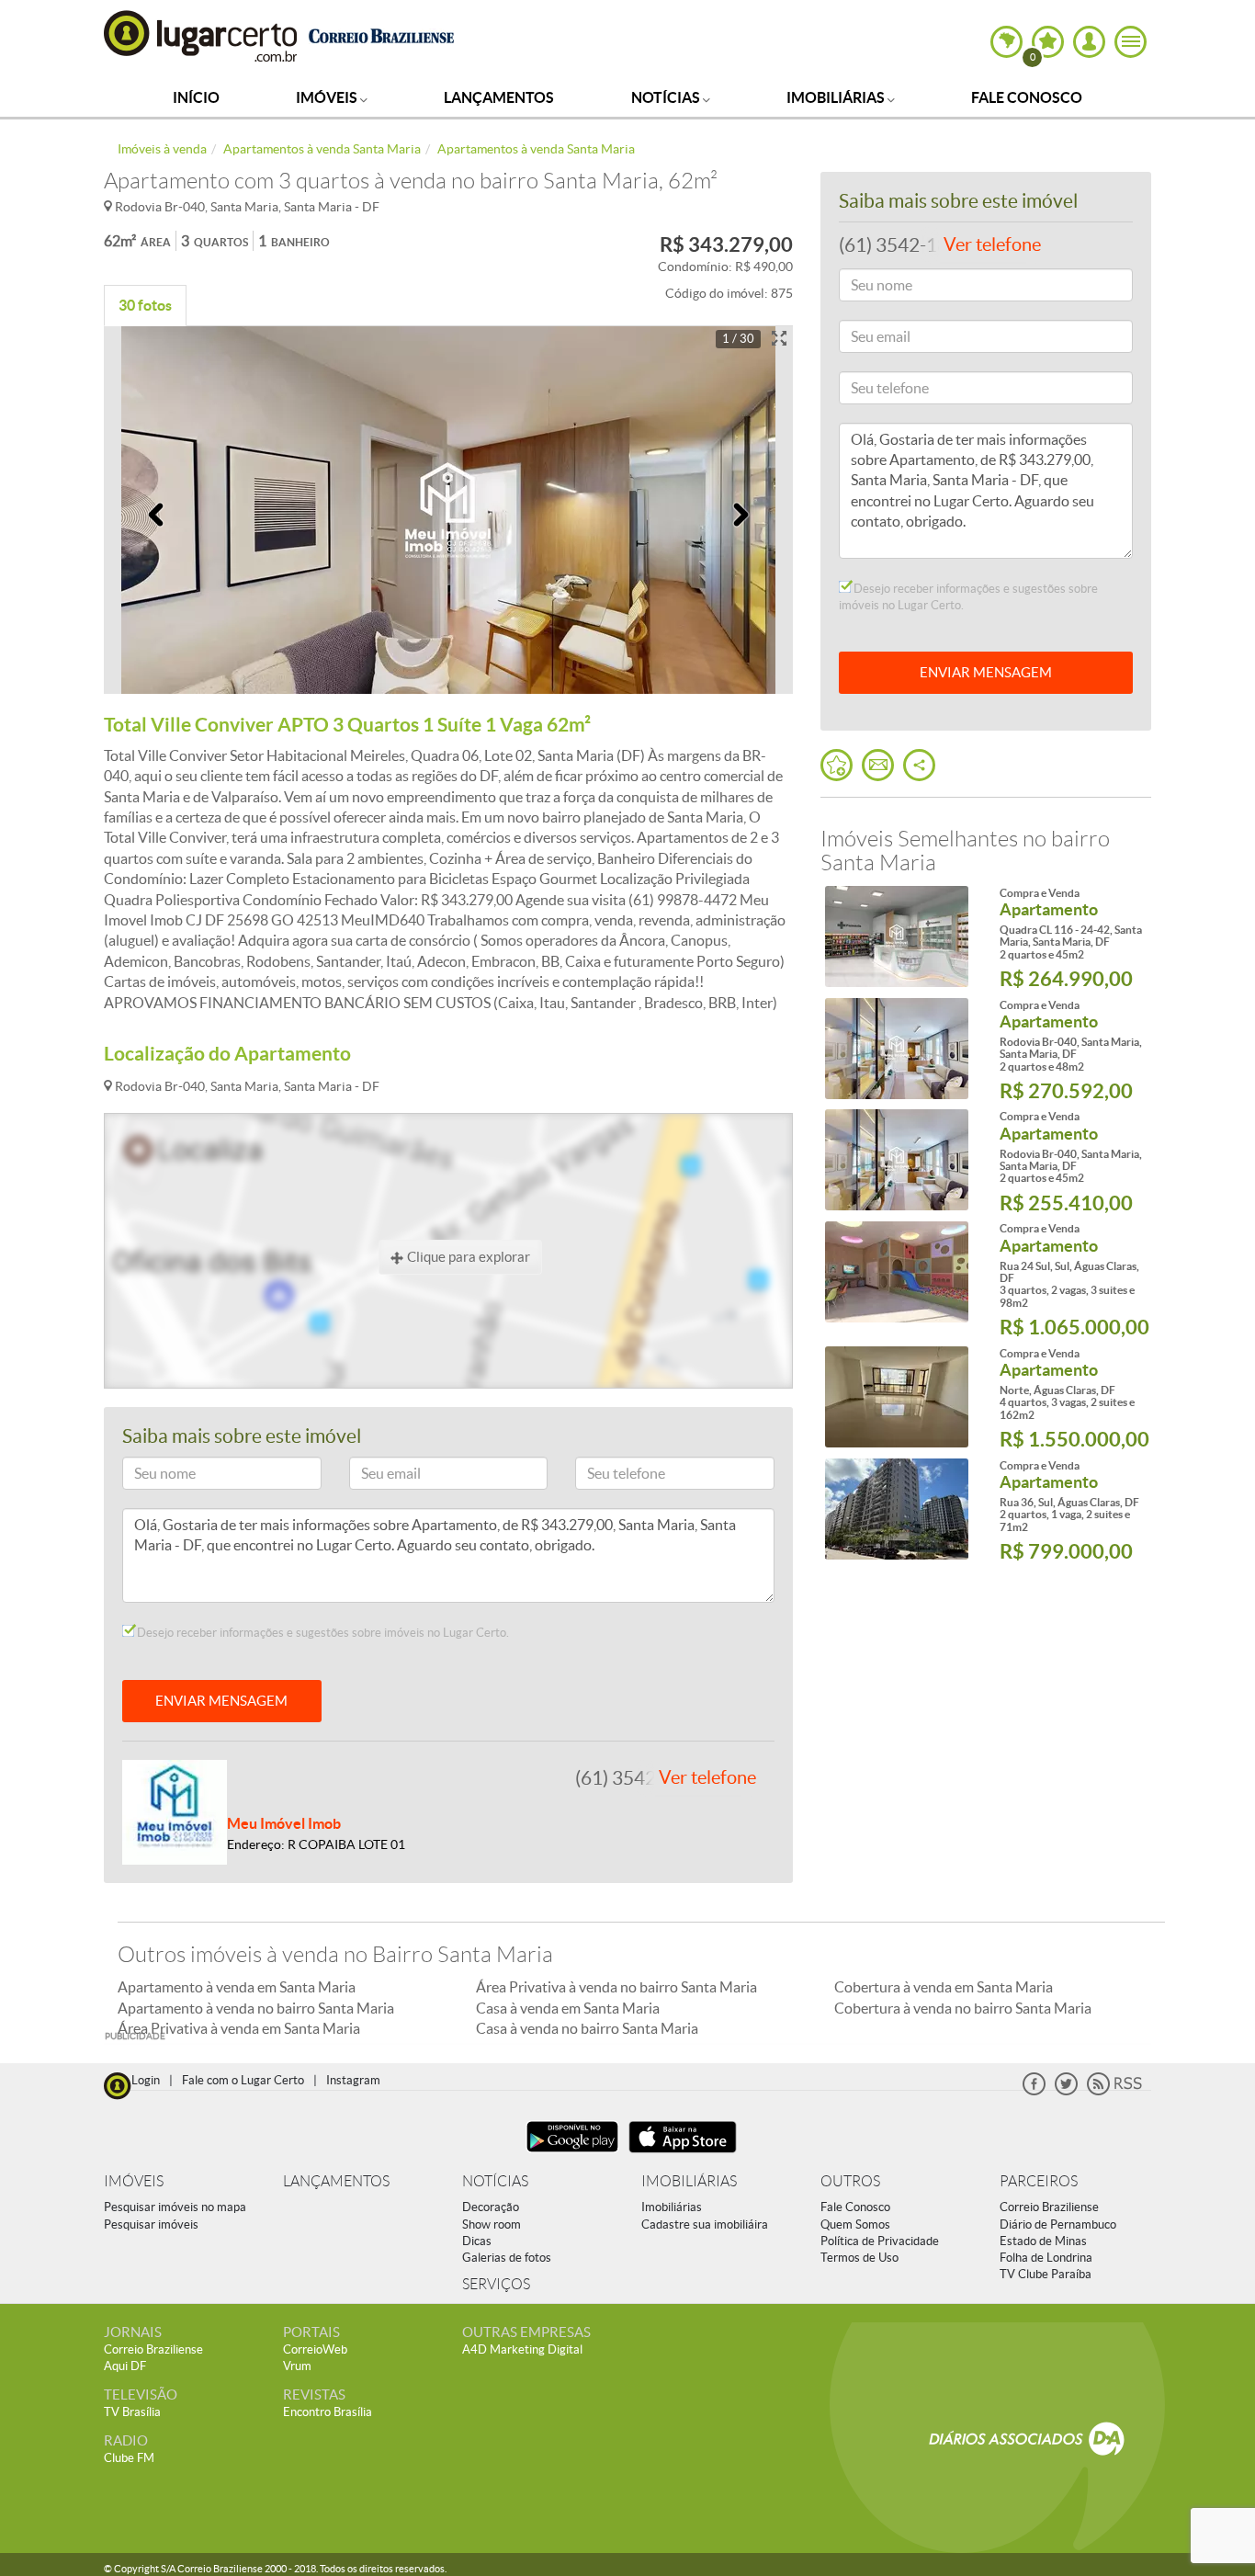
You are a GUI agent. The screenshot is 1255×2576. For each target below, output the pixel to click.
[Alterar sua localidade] (1006, 42)
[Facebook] (1034, 2091)
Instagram (353, 2080)
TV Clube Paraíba (1046, 2274)
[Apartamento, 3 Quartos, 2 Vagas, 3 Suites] (896, 1272)
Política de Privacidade (880, 2241)
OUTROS (850, 2181)
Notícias (667, 97)
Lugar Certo (201, 35)
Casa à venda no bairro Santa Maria (587, 2028)
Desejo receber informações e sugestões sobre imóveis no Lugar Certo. (322, 1633)
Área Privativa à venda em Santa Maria (239, 2028)
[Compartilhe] (919, 765)
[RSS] (1114, 2091)
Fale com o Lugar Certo (243, 2080)
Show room (492, 2224)
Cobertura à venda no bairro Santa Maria (963, 2008)
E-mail (375, 1476)
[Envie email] (878, 765)
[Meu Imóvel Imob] (175, 1810)
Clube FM (129, 2458)
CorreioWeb (315, 2349)
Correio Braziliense (1049, 2207)
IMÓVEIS (134, 2181)
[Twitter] (1066, 2091)
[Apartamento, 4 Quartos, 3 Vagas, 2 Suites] (896, 1397)
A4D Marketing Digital (522, 2349)
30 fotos (145, 305)
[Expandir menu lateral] (1131, 42)
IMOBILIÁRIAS (689, 2181)
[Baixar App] (572, 2155)
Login (146, 2080)
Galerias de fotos (507, 2258)
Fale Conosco (1027, 97)
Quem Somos (855, 2224)
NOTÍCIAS (495, 2181)
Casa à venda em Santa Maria (568, 2008)
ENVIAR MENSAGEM (221, 1701)
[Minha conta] (1089, 42)
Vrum (297, 2366)
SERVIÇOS (496, 2284)
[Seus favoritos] (837, 765)
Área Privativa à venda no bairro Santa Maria (616, 1987)
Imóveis (328, 97)
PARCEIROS (1039, 2181)
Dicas (477, 2241)
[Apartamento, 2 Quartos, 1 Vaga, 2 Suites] (896, 1509)
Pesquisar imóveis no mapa (175, 2207)
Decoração (491, 2207)
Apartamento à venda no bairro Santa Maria (256, 2008)
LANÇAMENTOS (336, 2181)
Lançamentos (499, 97)
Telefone (607, 1476)
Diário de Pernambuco (1058, 2224)
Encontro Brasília (328, 2412)
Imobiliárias (837, 97)
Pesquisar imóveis (151, 2224)
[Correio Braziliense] (381, 34)
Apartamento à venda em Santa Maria (237, 1987)
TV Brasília (132, 2412)
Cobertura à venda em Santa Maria (944, 1987)
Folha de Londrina (1046, 2258)
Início (196, 97)
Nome (148, 1476)
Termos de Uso (859, 2258)
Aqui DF (125, 2366)
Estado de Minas (1043, 2241)
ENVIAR (986, 672)
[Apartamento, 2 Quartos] (896, 936)
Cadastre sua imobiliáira (705, 2224)
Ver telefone (707, 1777)
